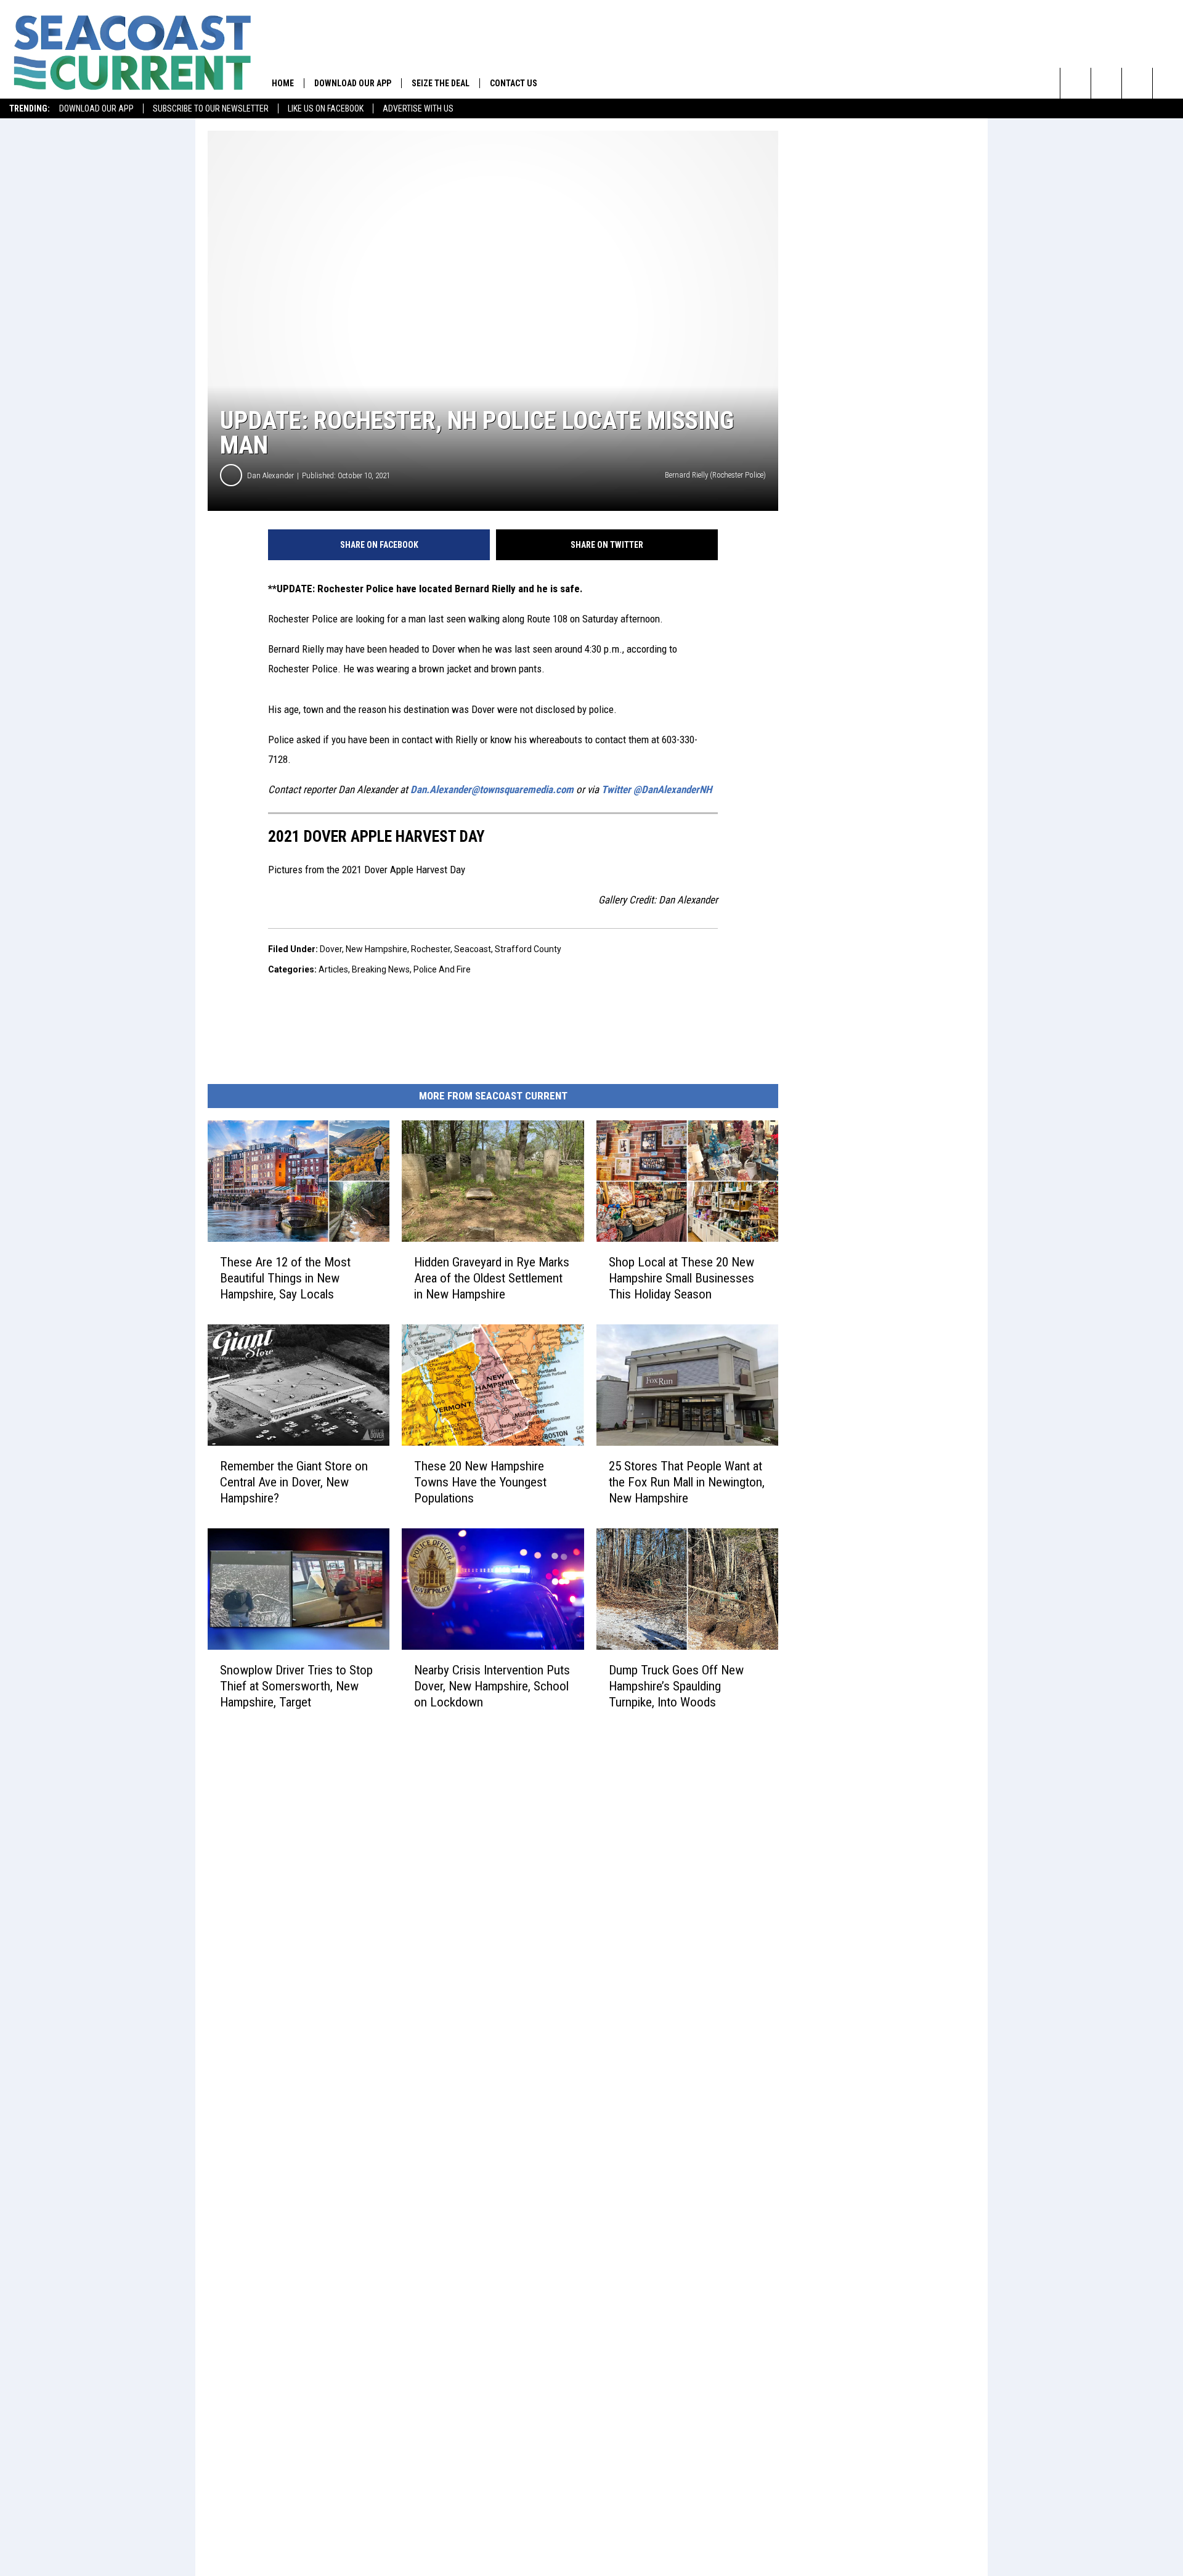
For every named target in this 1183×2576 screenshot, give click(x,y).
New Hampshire (376, 949)
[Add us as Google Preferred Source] (1106, 83)
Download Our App (96, 108)
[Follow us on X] (1168, 83)
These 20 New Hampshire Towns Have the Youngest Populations (480, 1482)
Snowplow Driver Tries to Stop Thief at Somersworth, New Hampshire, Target (296, 1685)
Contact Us (514, 83)
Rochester (431, 949)
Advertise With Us (418, 108)
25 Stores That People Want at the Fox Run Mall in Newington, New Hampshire (687, 1482)
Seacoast (473, 949)
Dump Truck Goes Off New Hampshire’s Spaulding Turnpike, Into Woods (676, 1685)
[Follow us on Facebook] (1137, 83)
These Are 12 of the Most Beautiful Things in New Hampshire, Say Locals (285, 1278)
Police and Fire (442, 969)
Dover (331, 949)
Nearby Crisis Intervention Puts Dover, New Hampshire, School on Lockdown (492, 1685)
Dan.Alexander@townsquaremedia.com (492, 789)
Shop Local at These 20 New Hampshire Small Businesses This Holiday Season (681, 1278)
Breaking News (381, 969)
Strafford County (528, 949)
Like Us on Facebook (326, 108)
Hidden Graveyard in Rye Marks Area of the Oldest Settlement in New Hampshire (492, 1278)
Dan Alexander (270, 475)
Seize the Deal (441, 83)
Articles (333, 969)
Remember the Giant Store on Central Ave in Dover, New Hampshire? (294, 1482)
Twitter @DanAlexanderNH (657, 789)
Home (283, 83)
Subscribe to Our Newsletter (211, 108)
